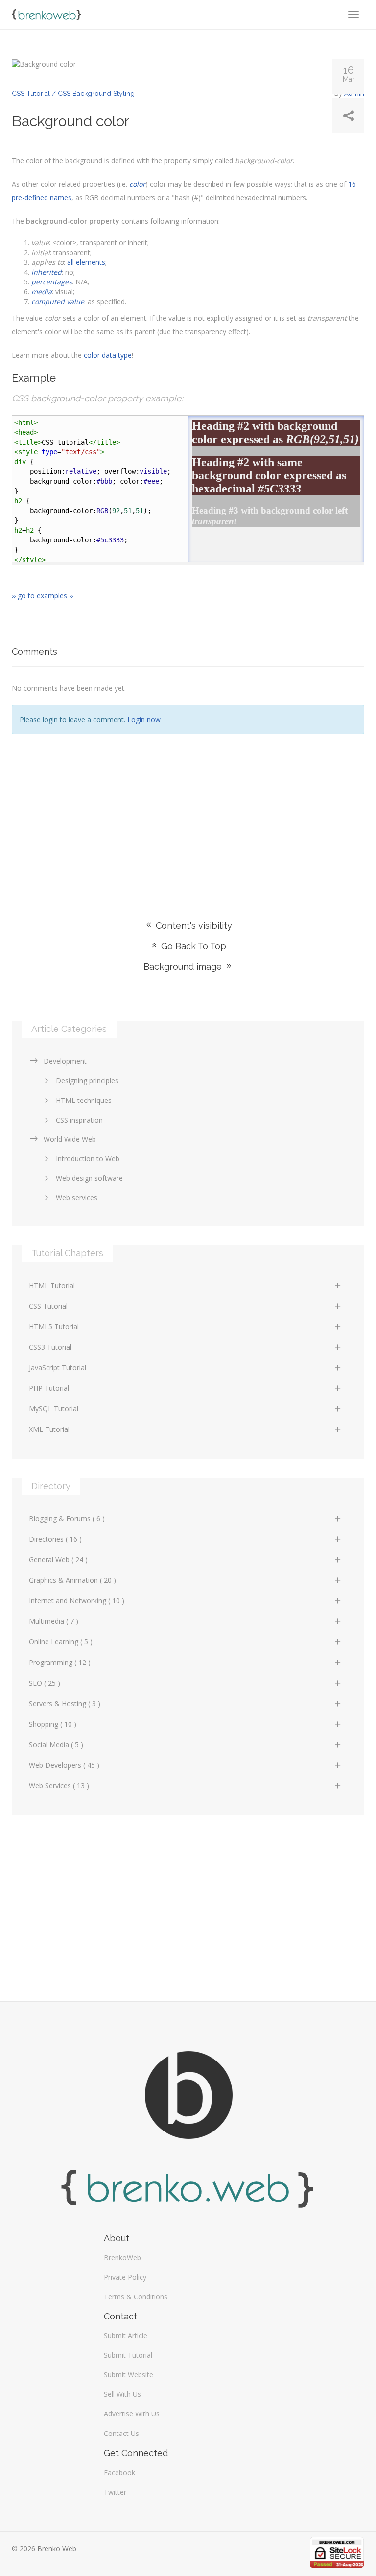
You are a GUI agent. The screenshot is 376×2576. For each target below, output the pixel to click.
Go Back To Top (192, 946)
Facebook (119, 2472)
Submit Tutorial (128, 2355)
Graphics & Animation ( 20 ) (72, 1580)
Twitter (115, 2492)
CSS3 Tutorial (50, 1347)
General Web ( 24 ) (58, 1559)
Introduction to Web (88, 1159)
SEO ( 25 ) (45, 1683)
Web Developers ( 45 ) (64, 1765)
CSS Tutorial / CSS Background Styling (73, 94)
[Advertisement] (188, 813)
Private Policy (125, 2277)
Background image (184, 967)
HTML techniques (84, 1100)
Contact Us (121, 2433)
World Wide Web (70, 1139)
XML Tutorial (49, 1429)
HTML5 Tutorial (54, 1326)
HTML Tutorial (52, 1285)
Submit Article (126, 2335)
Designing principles (87, 1081)
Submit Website (129, 2375)
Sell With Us (122, 2394)
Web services (77, 1198)
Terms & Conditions (136, 2297)
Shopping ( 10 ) (53, 1724)
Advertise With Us (132, 2414)
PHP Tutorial (49, 1388)
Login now (144, 719)
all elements (86, 262)
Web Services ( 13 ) (59, 1786)
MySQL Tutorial (54, 1409)
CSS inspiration (79, 1120)
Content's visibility (193, 925)
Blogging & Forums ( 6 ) (67, 1518)
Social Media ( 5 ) (56, 1745)
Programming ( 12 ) (60, 1662)
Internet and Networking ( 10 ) (77, 1601)
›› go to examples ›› (42, 596)
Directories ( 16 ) (55, 1539)
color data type (108, 355)
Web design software (89, 1178)
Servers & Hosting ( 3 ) (65, 1703)
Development (65, 1061)
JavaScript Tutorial (58, 1368)
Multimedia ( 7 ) (54, 1621)
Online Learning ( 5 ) (61, 1642)
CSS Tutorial (48, 1306)
